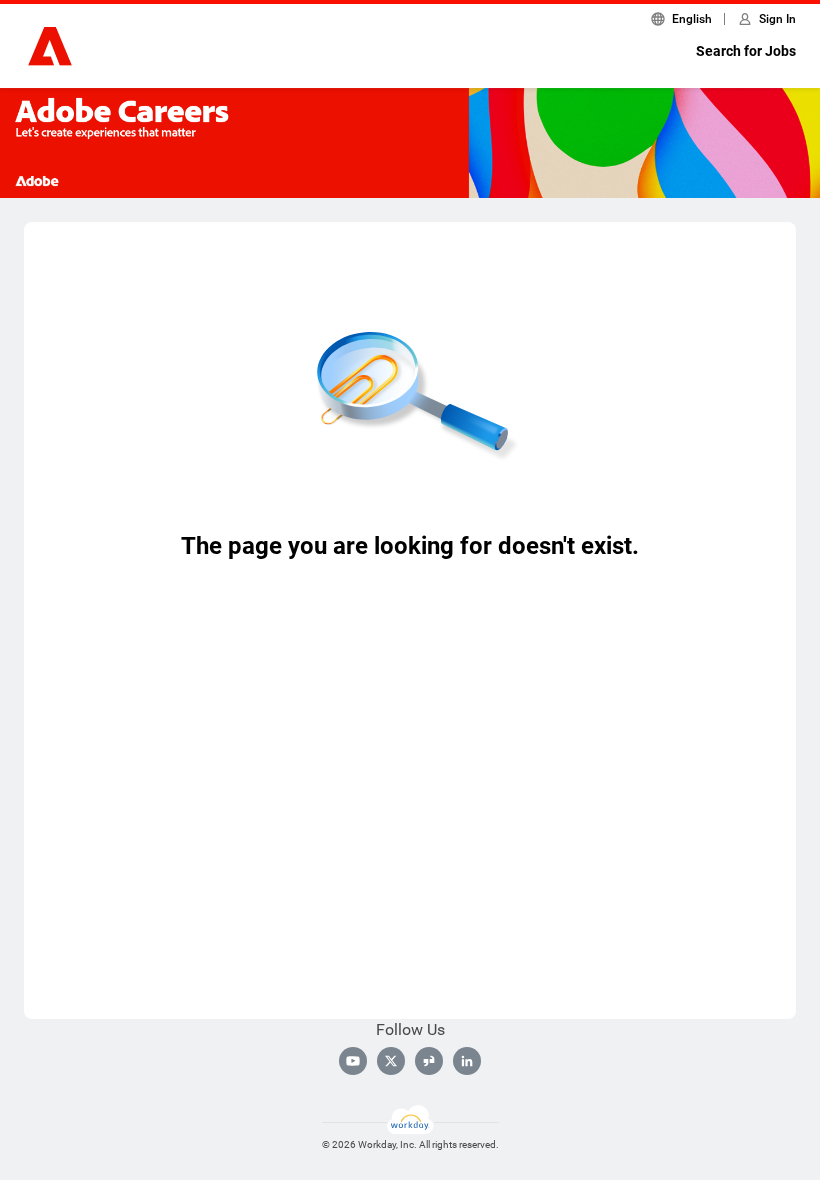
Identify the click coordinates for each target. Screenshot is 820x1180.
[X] (391, 1061)
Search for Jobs (746, 51)
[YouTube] (353, 1061)
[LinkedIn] (467, 1061)
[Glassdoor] (429, 1061)
